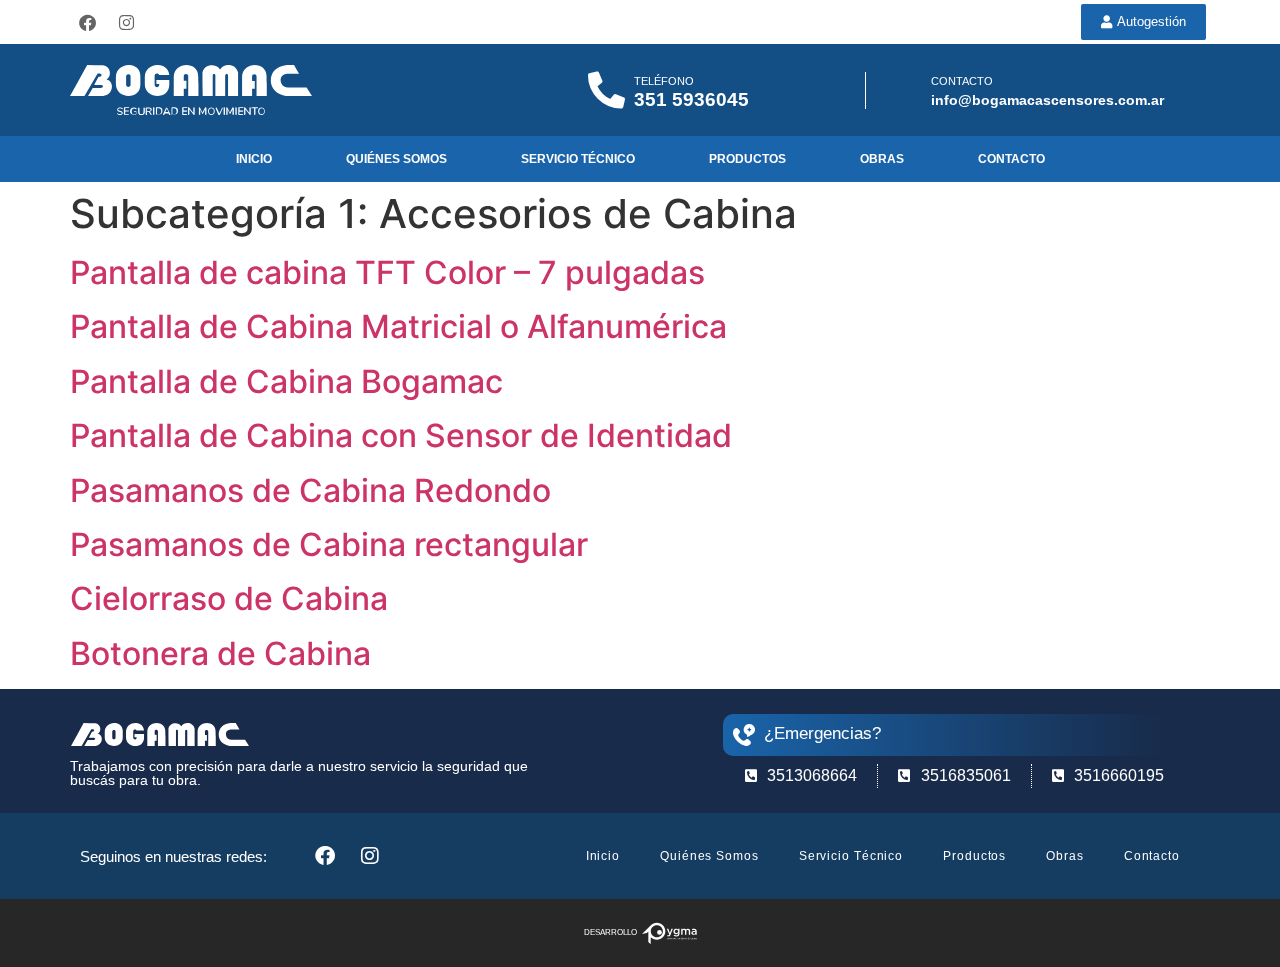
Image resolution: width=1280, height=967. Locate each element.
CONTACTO (962, 81)
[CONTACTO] (904, 90)
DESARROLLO (610, 932)
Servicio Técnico (578, 159)
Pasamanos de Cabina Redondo (310, 490)
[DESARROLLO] (669, 933)
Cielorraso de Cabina (229, 598)
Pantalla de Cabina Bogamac (286, 381)
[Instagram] (126, 22)
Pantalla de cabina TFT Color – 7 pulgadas (387, 272)
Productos (747, 159)
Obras (882, 159)
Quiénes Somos (396, 159)
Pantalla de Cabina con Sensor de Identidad (401, 435)
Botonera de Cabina (220, 653)
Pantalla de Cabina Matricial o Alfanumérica (398, 326)
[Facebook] (87, 22)
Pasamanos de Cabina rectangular (329, 544)
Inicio (254, 159)
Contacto (1011, 159)
